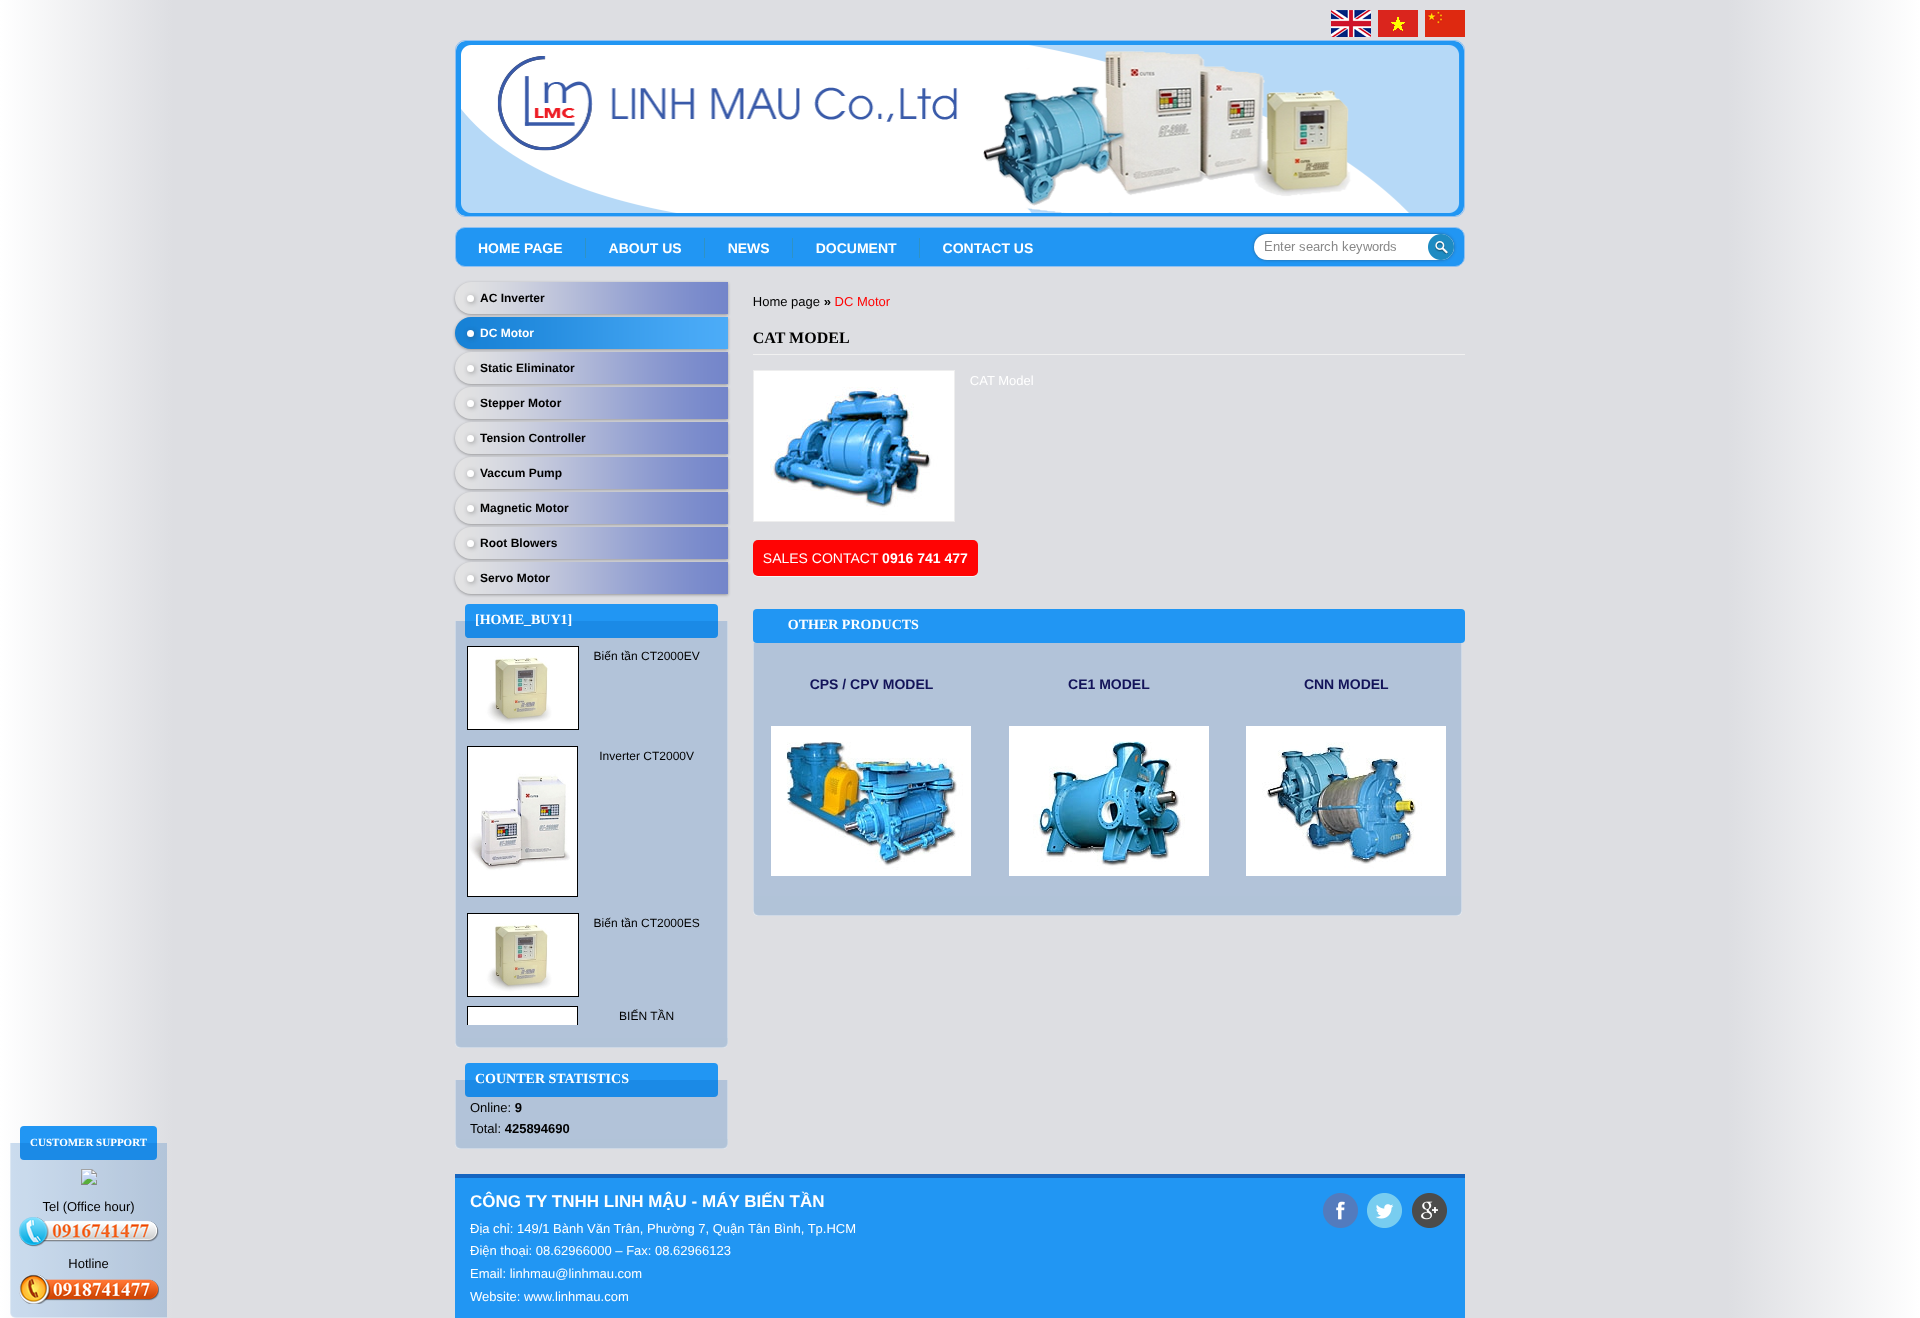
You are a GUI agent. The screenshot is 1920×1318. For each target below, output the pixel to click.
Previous (467, 120)
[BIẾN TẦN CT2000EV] (523, 687)
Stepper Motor (520, 403)
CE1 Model (1109, 684)
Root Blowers (518, 543)
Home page (520, 248)
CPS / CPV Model (872, 684)
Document (856, 248)
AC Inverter (512, 298)
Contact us (988, 248)
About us (645, 248)
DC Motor (507, 333)
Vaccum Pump (521, 473)
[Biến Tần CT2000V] (522, 820)
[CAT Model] (854, 446)
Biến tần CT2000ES (647, 923)
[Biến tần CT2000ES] (523, 954)
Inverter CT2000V (646, 756)
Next (1452, 120)
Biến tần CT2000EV (647, 656)
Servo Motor (515, 578)
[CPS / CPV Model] (871, 801)
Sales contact (865, 558)
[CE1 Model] (1108, 801)
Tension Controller (533, 438)
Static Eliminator (527, 368)
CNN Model (1346, 684)
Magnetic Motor (524, 508)
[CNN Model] (1346, 801)
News (749, 248)
